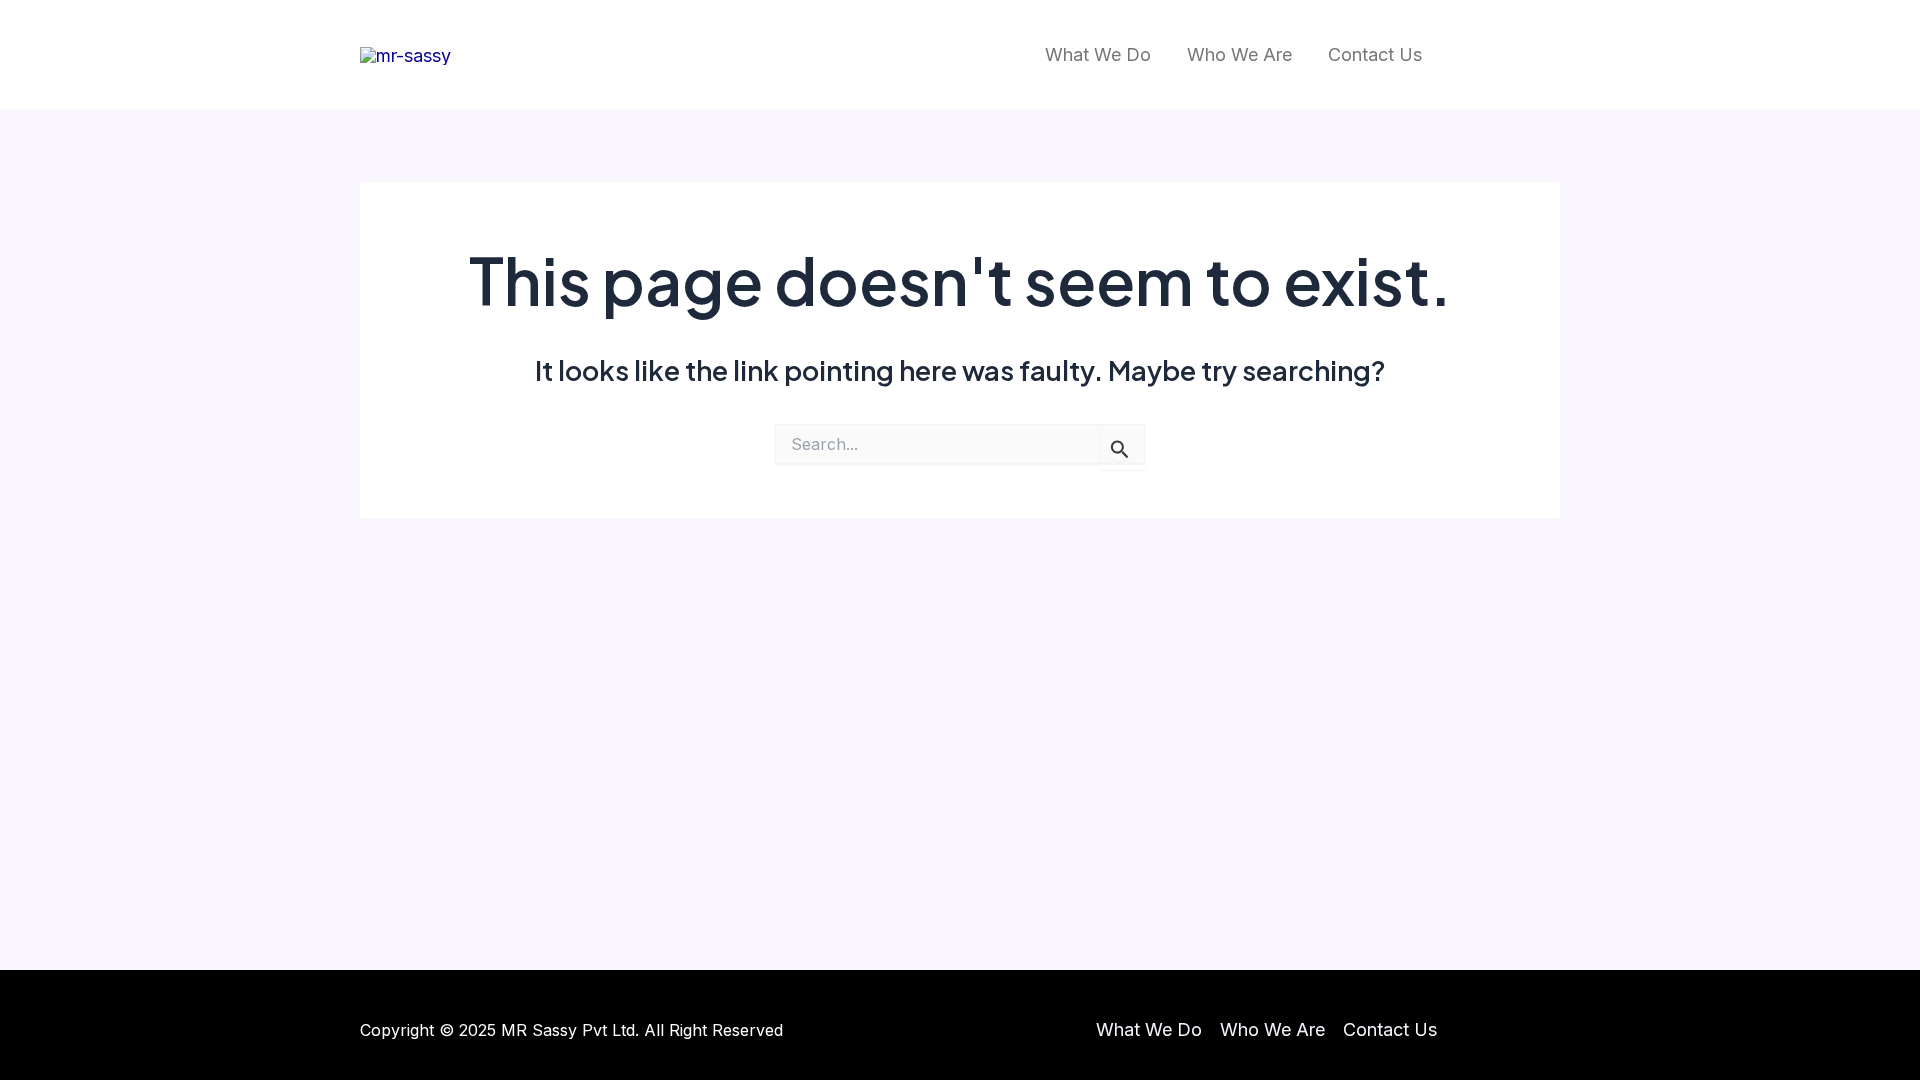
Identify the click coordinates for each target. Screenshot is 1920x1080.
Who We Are (1239, 54)
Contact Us (1375, 54)
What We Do (1098, 54)
